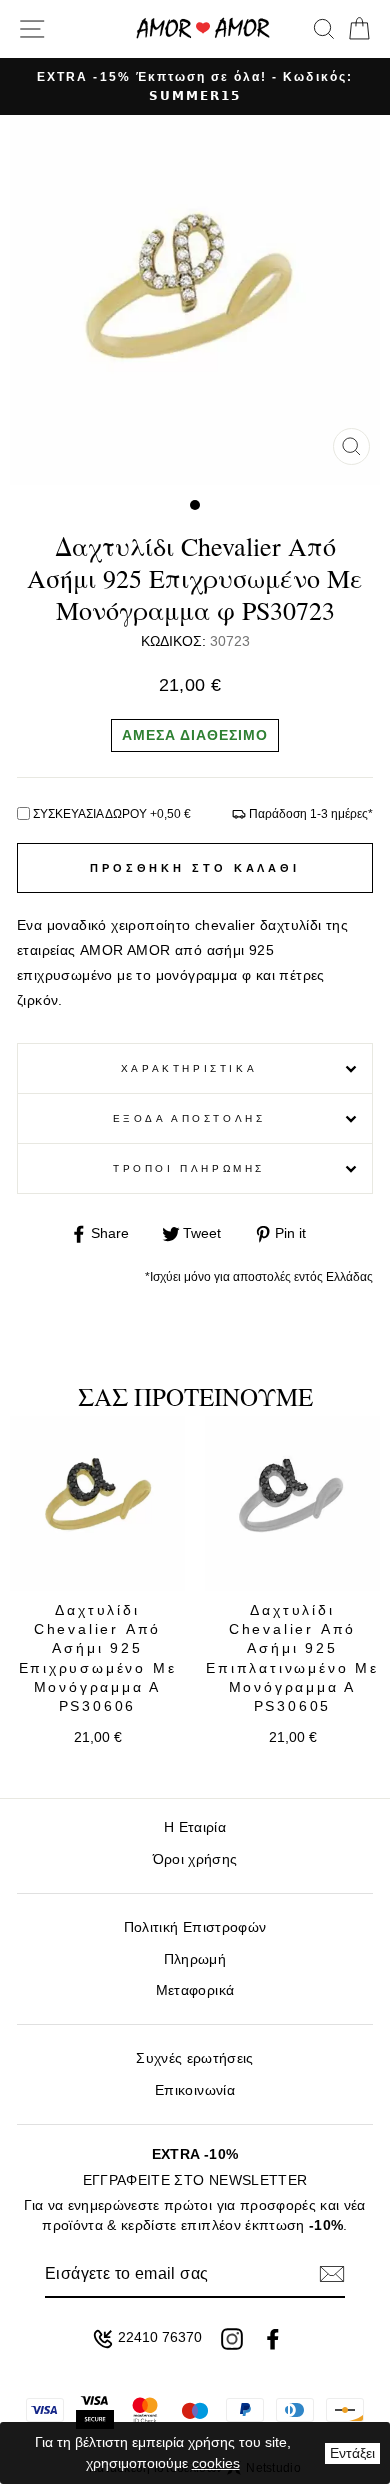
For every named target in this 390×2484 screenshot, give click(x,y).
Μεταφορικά (195, 1990)
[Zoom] (351, 446)
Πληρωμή (195, 1959)
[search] (324, 29)
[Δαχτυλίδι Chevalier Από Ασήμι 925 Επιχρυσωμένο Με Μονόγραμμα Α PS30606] (97, 1503)
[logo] (203, 28)
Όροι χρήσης (195, 1859)
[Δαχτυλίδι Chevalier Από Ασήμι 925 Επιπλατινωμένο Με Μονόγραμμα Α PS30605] (292, 1503)
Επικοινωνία (195, 2090)
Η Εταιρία (195, 1827)
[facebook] (273, 2339)
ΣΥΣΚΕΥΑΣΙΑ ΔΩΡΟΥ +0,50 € (112, 814)
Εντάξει (352, 2453)
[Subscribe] (332, 2274)
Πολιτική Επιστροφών (195, 1927)
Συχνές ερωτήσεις (194, 2058)
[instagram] (232, 2339)
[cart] (355, 29)
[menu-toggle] (32, 29)
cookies (216, 2463)
